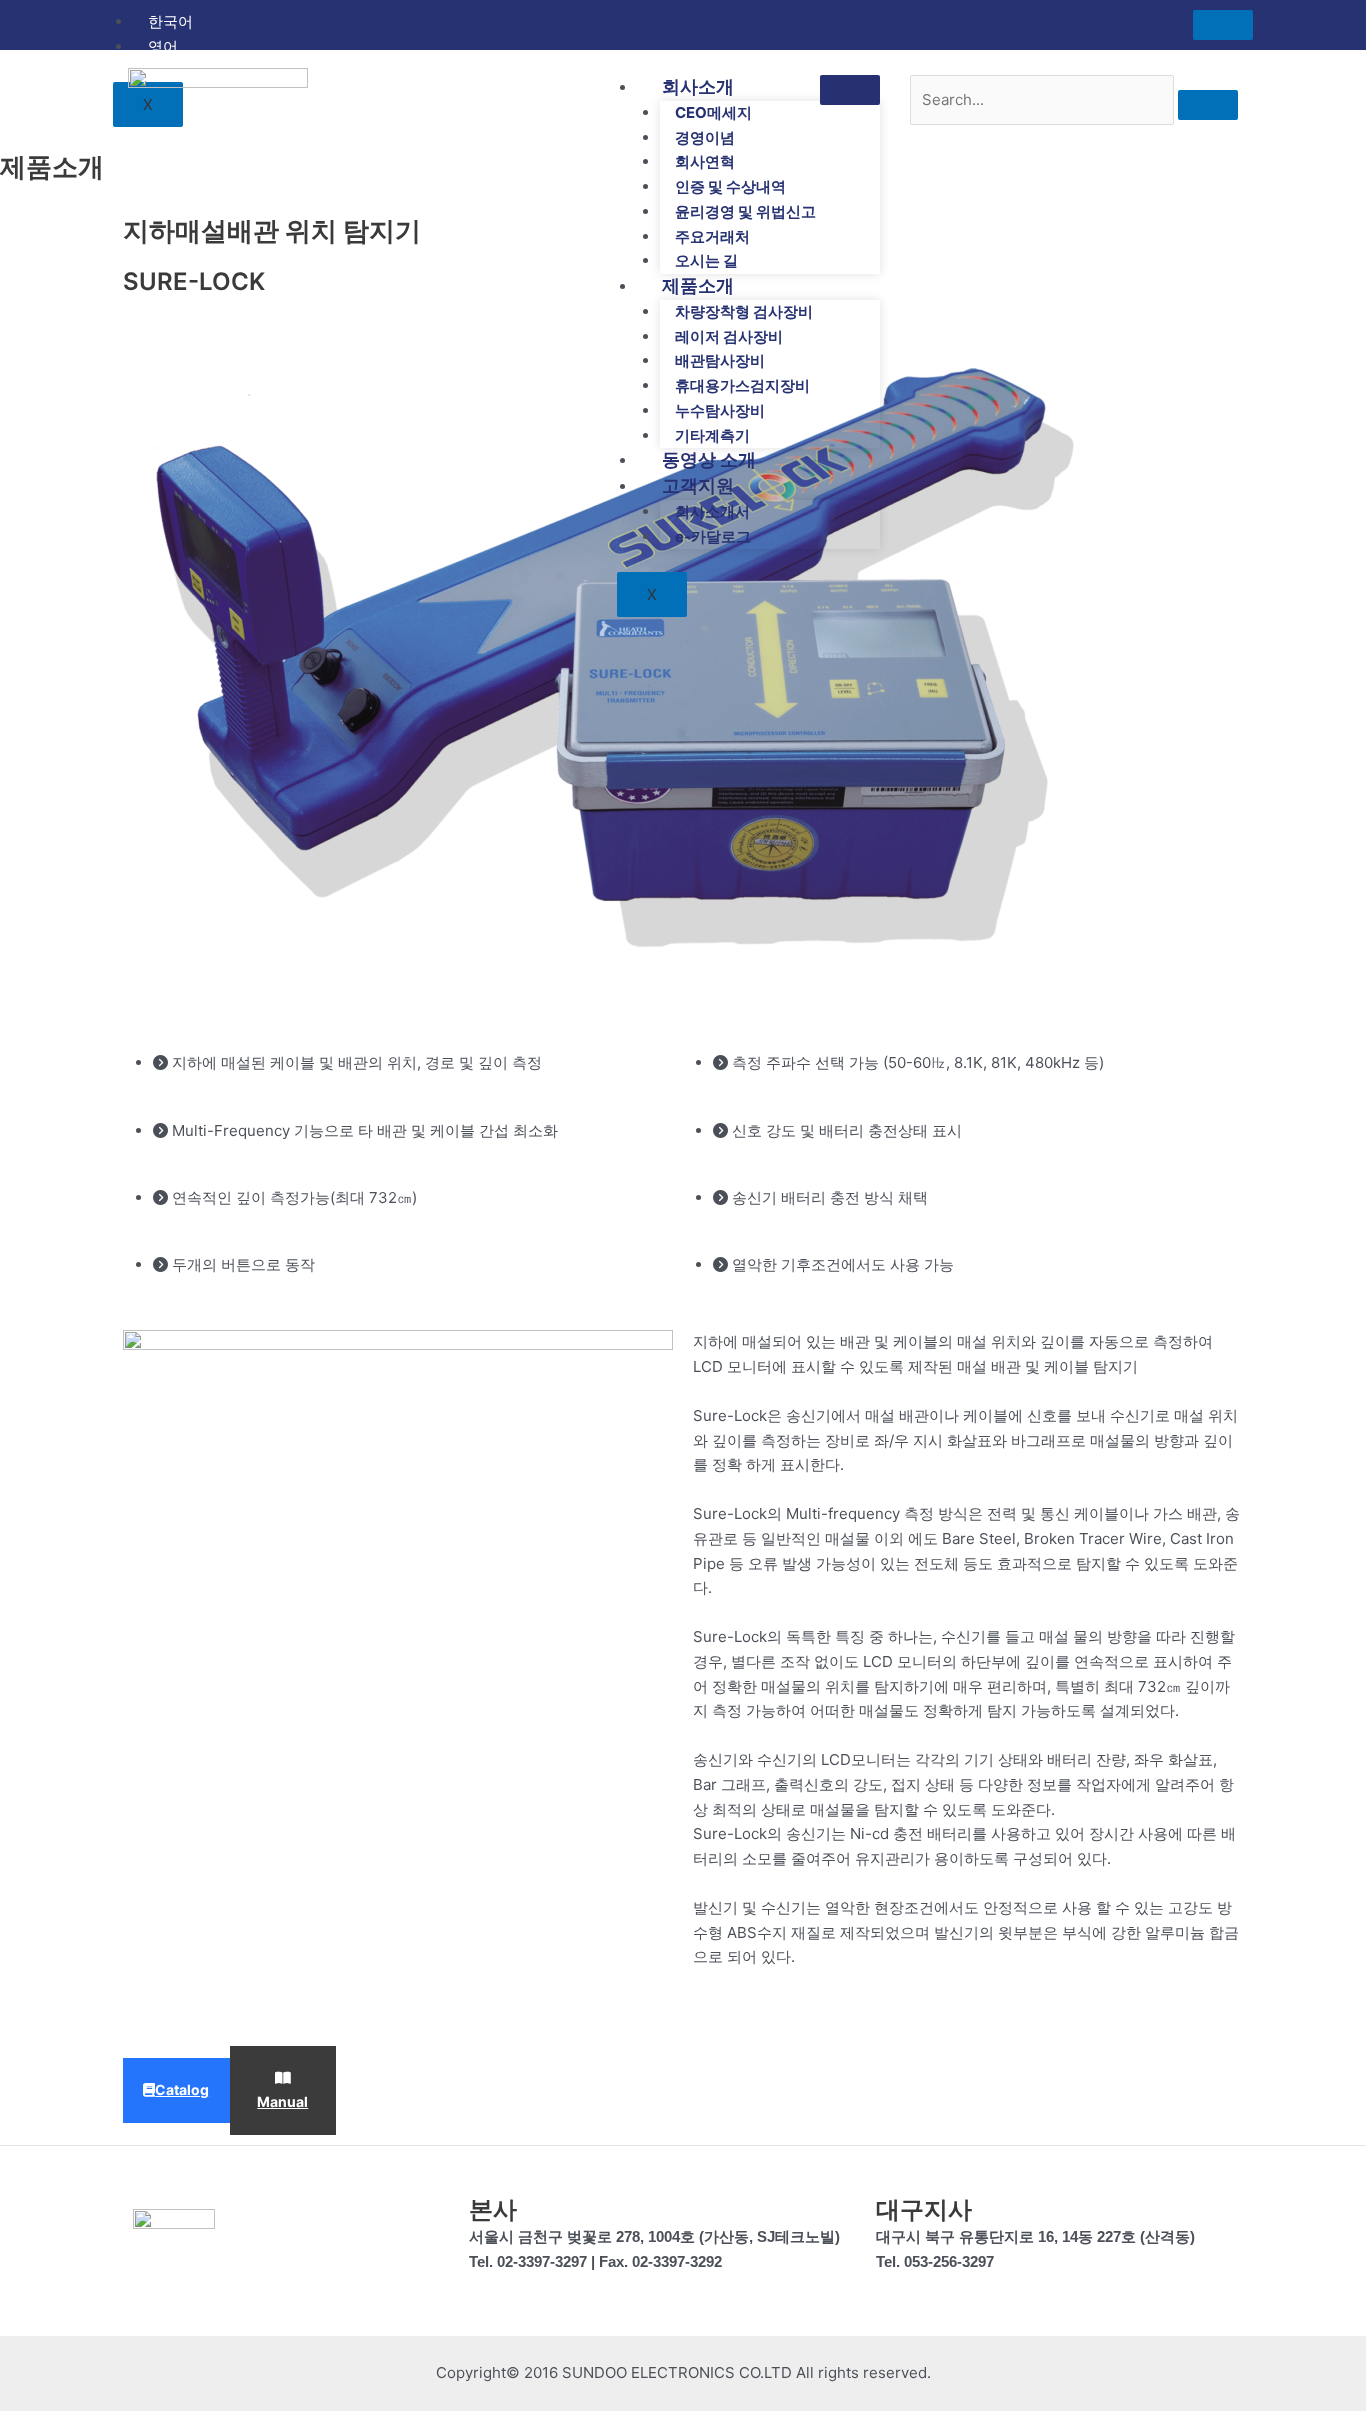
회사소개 (698, 86)
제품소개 (698, 285)
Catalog (182, 2089)
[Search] (1208, 105)
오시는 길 (706, 260)
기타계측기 (712, 435)
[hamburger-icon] (1223, 25)
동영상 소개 (709, 459)
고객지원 (698, 485)
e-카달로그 (713, 536)
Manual (282, 2101)
